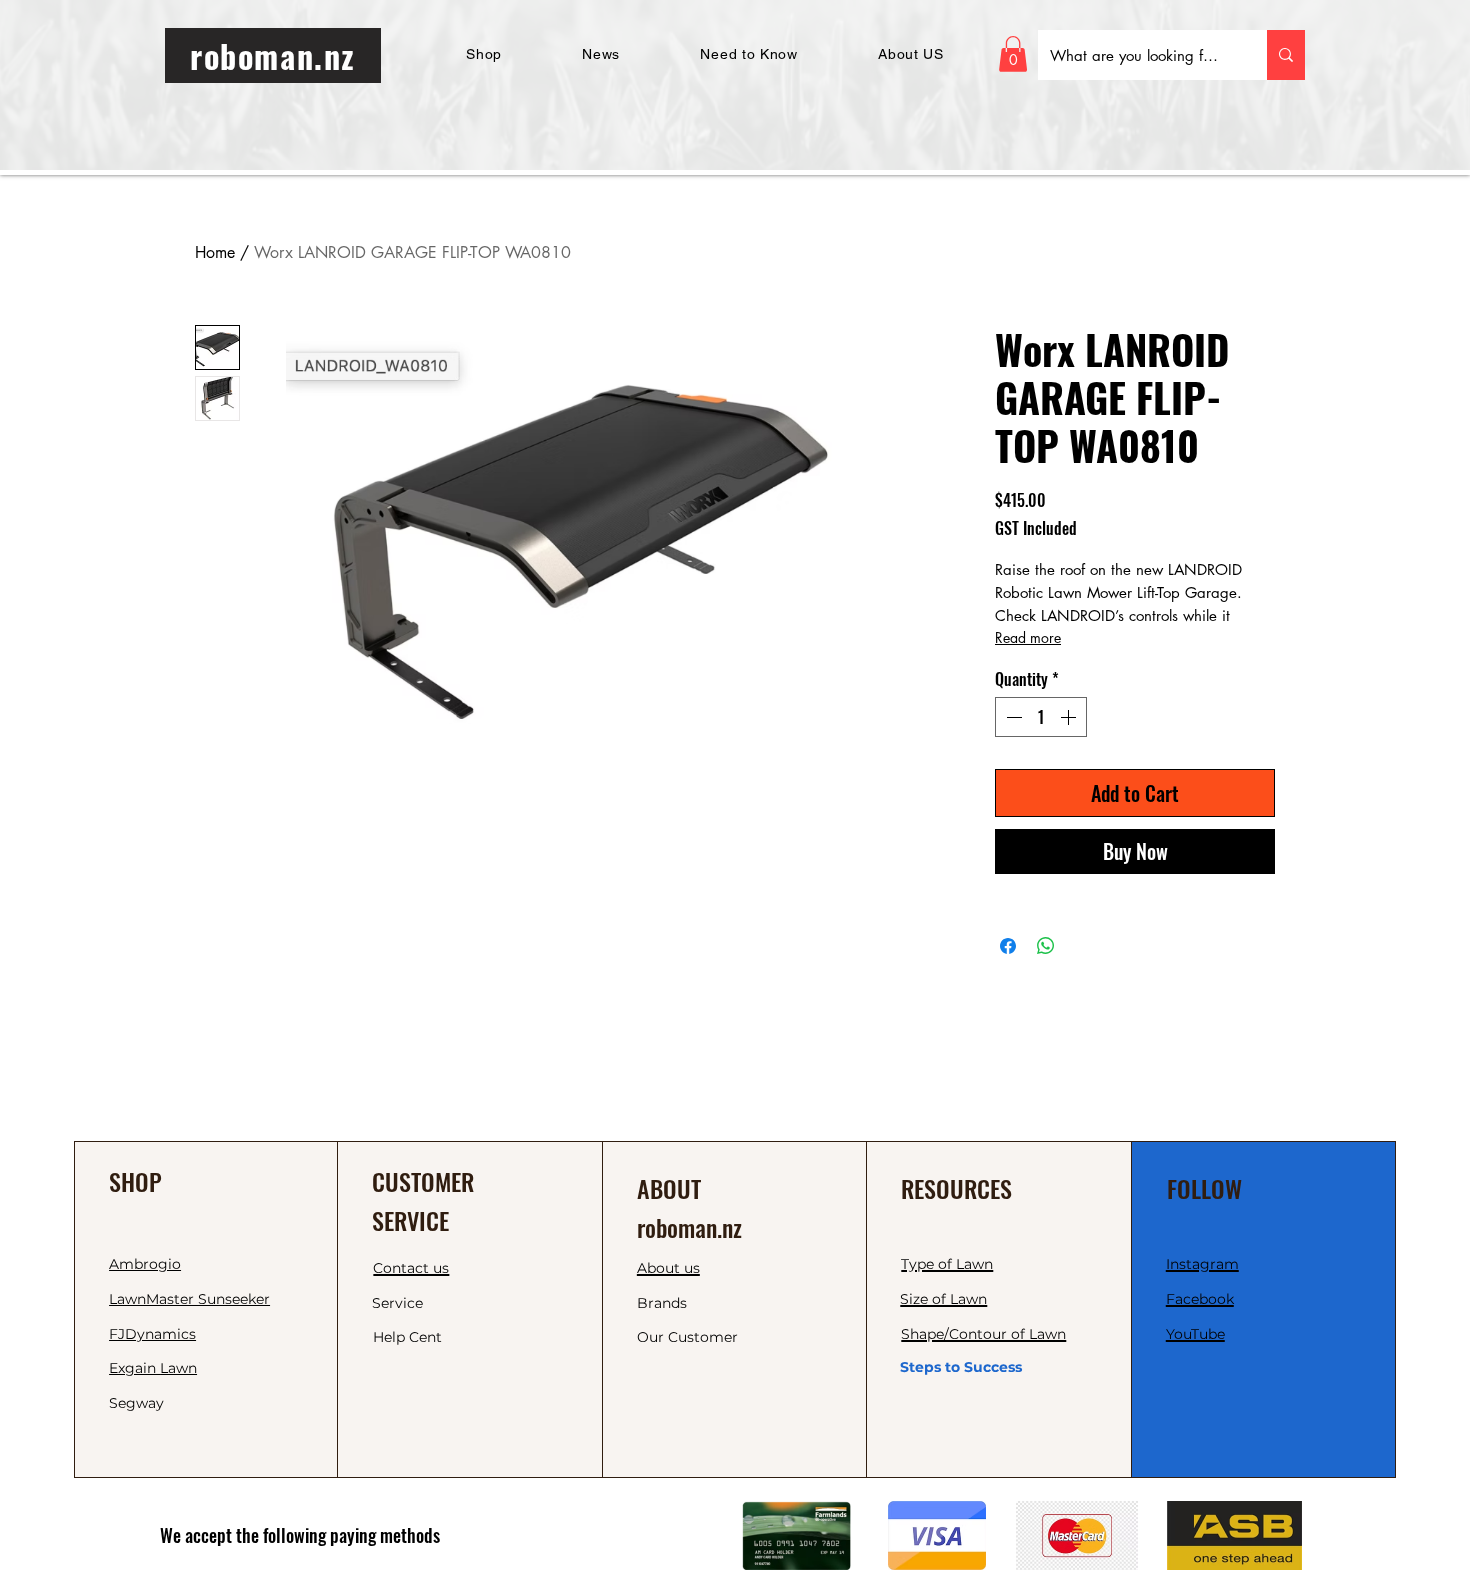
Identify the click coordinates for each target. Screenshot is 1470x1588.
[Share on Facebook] (1008, 946)
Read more (1028, 637)
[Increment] (1070, 717)
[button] (1013, 54)
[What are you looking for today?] (1286, 55)
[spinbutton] (1041, 717)
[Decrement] (1012, 717)
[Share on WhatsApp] (1046, 946)
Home (215, 252)
